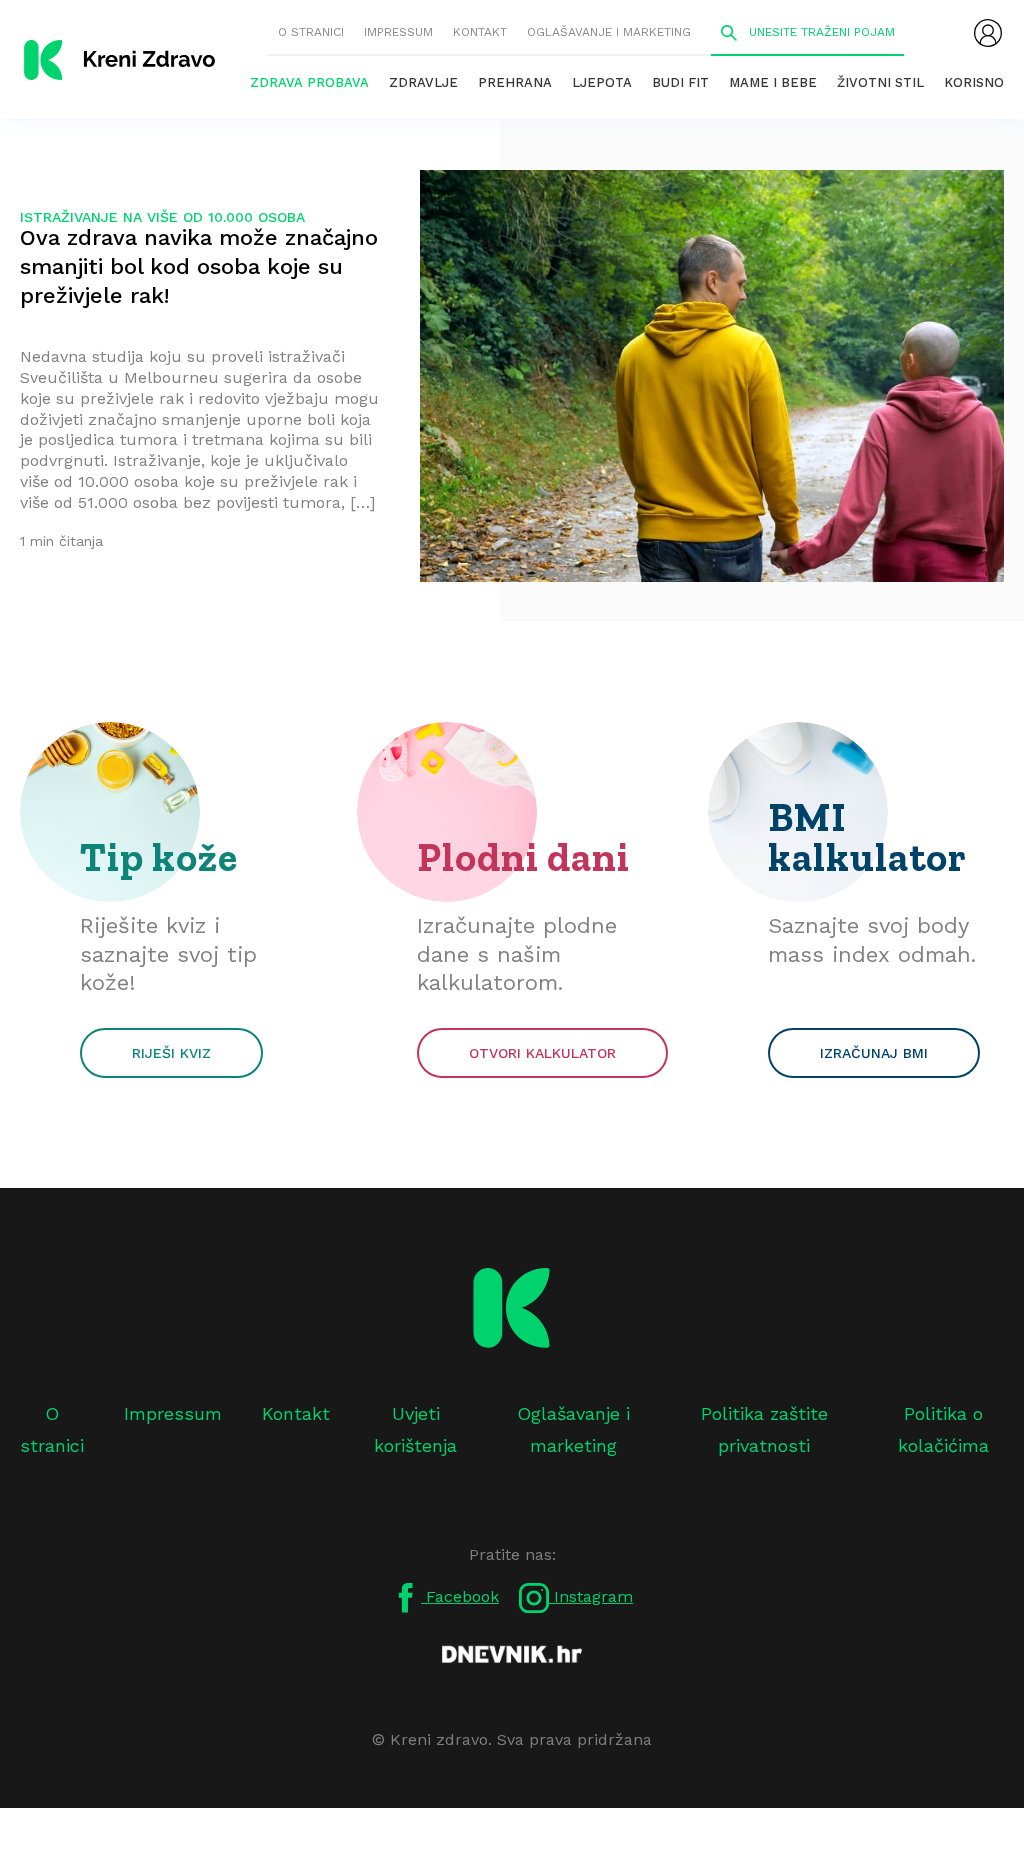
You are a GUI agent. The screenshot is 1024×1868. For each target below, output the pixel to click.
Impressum (398, 32)
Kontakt (480, 32)
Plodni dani (523, 857)
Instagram (591, 1596)
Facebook (460, 1596)
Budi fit (680, 82)
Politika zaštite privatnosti (764, 1429)
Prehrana (515, 82)
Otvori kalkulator (542, 1053)
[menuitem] (988, 33)
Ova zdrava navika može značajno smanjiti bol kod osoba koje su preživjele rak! (199, 266)
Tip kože (159, 857)
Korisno (974, 82)
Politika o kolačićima (943, 1429)
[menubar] (988, 33)
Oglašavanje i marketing (609, 32)
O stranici (311, 32)
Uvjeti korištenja (415, 1429)
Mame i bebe (773, 82)
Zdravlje (423, 82)
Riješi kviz (171, 1053)
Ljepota (602, 82)
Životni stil (880, 82)
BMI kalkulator (867, 837)
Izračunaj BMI (874, 1053)
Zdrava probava (309, 82)
